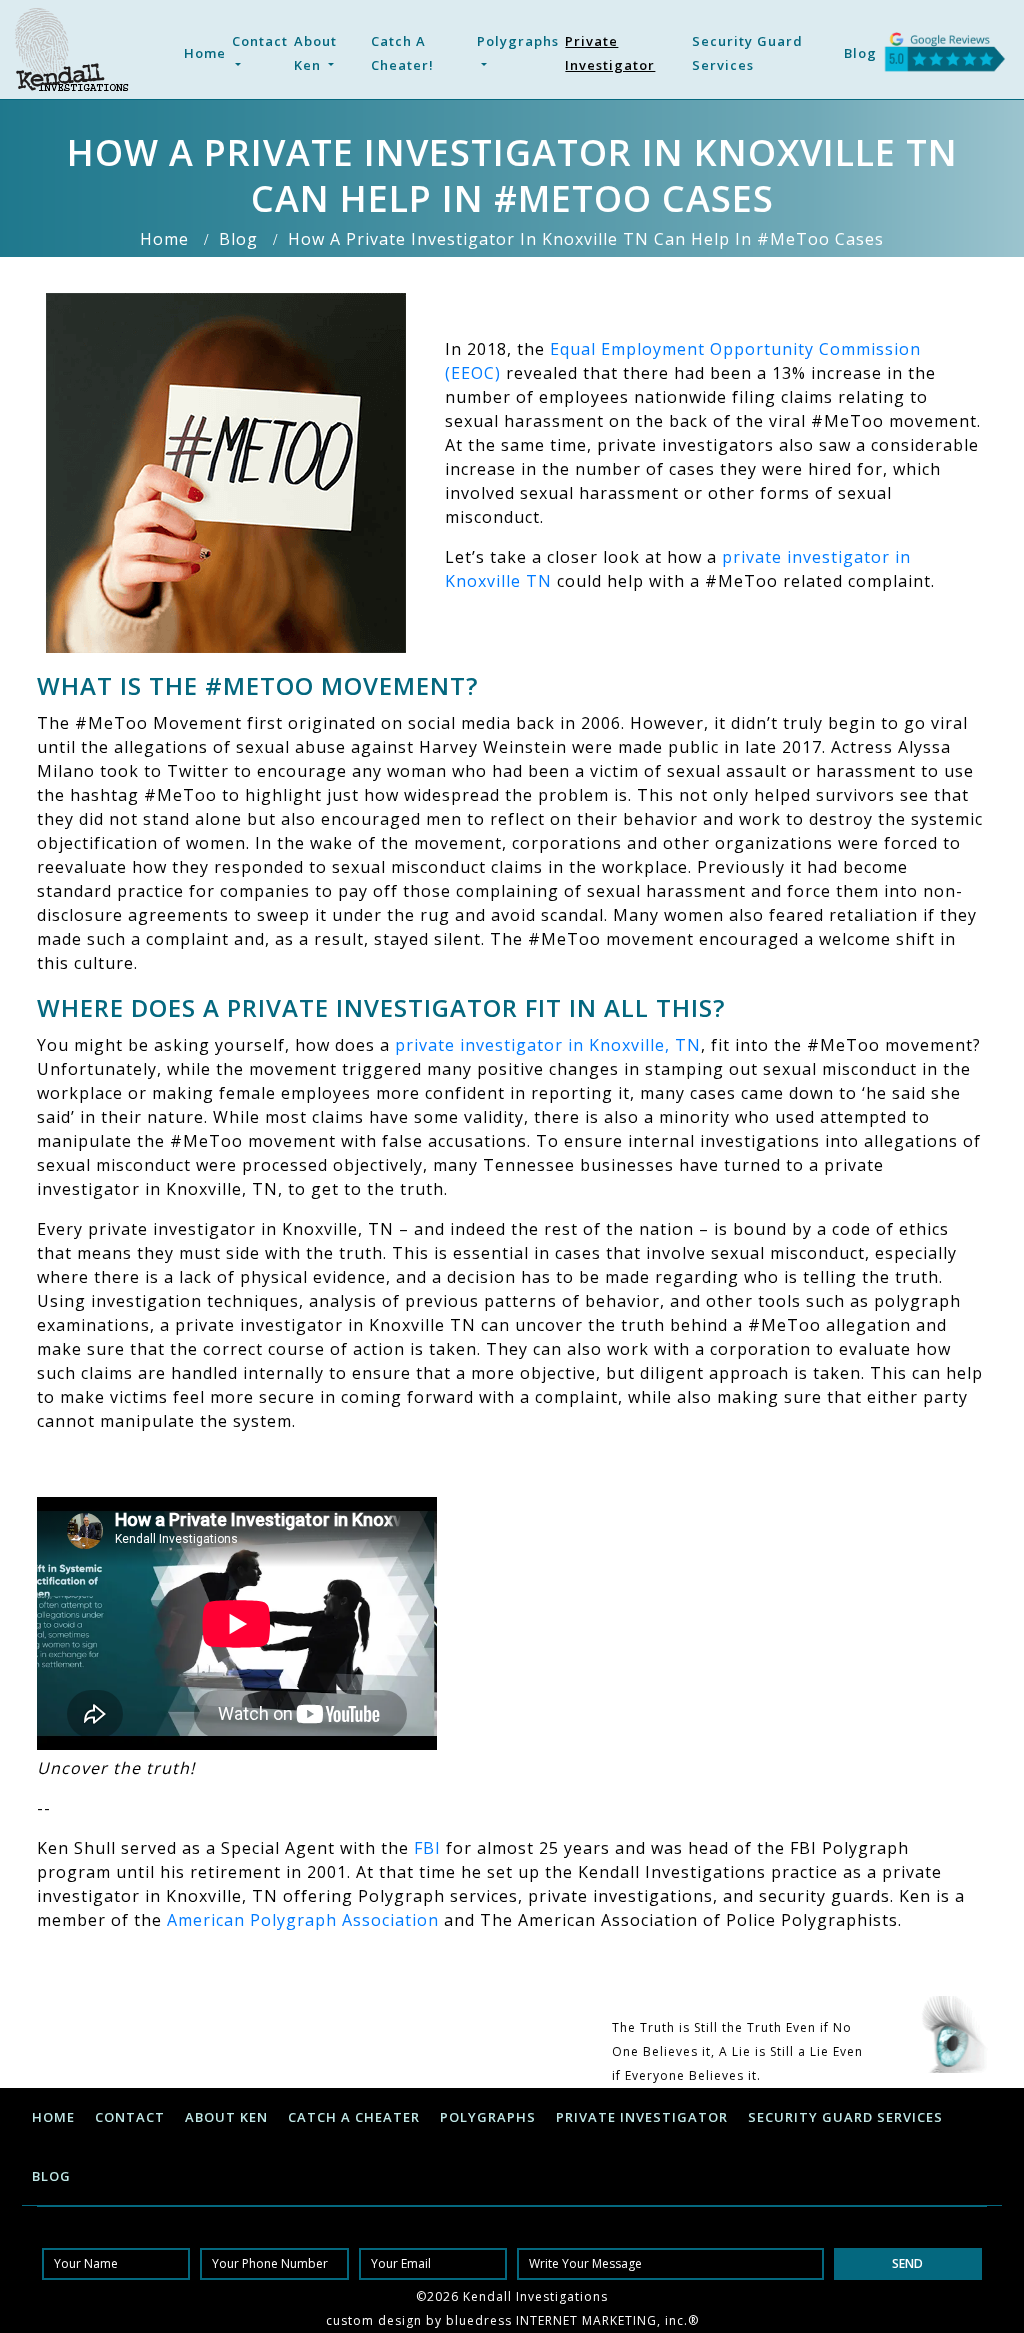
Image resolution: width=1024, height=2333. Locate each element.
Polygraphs (518, 41)
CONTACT (130, 2117)
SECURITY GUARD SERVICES (845, 2117)
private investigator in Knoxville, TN (548, 1045)
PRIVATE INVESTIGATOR (642, 2117)
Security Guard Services (747, 53)
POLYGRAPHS (488, 2117)
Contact (260, 41)
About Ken (315, 53)
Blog (860, 53)
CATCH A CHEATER (354, 2117)
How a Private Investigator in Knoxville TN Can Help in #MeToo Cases (586, 239)
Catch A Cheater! (402, 53)
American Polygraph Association (303, 1920)
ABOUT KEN (226, 2117)
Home (205, 53)
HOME (53, 2117)
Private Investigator (610, 53)
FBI (427, 1848)
